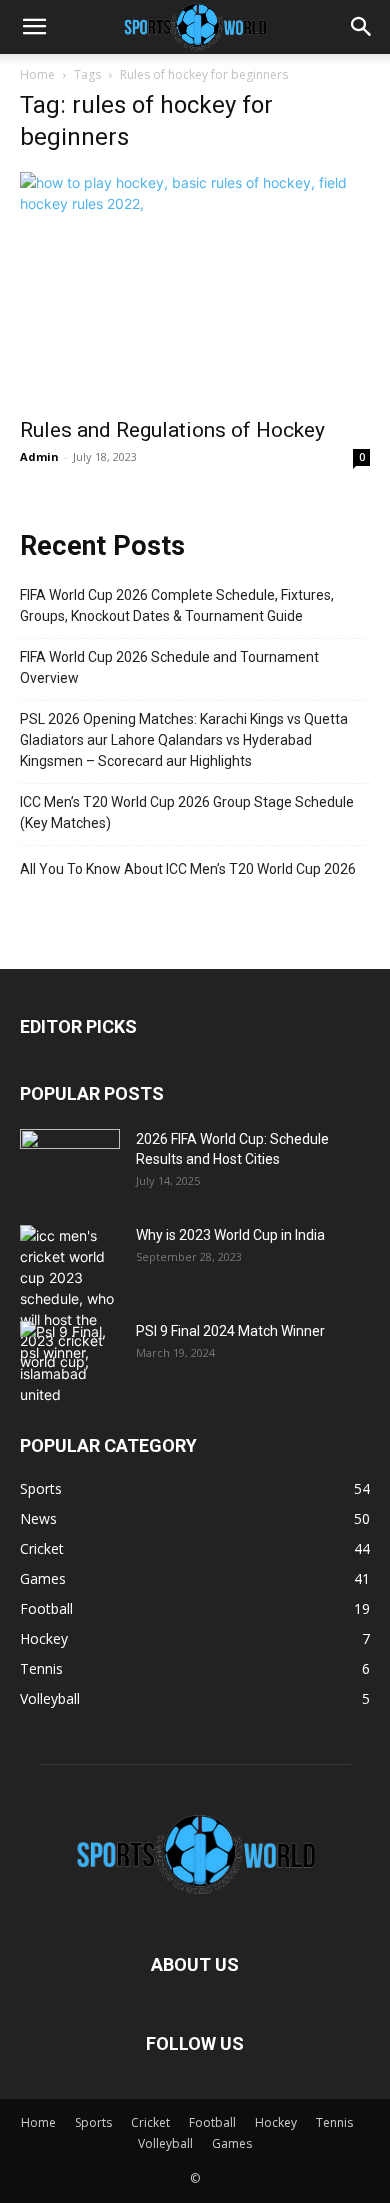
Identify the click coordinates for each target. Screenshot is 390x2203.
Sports (93, 2122)
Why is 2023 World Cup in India (230, 1235)
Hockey (276, 2122)
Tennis (334, 2122)
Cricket (150, 2122)
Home (37, 74)
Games (232, 2143)
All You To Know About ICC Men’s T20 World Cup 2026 (188, 869)
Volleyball (165, 2143)
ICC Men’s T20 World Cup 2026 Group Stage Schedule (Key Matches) (187, 812)
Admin (39, 456)
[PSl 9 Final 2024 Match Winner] (70, 1363)
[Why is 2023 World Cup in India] (70, 1298)
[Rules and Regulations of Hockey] (195, 288)
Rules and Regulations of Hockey (172, 430)
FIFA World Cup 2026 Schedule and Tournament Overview (169, 667)
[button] (34, 27)
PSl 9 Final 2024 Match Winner (230, 1331)
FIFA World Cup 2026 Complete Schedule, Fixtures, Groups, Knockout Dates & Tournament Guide (177, 605)
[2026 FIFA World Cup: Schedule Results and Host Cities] (70, 1164)
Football (212, 2122)
